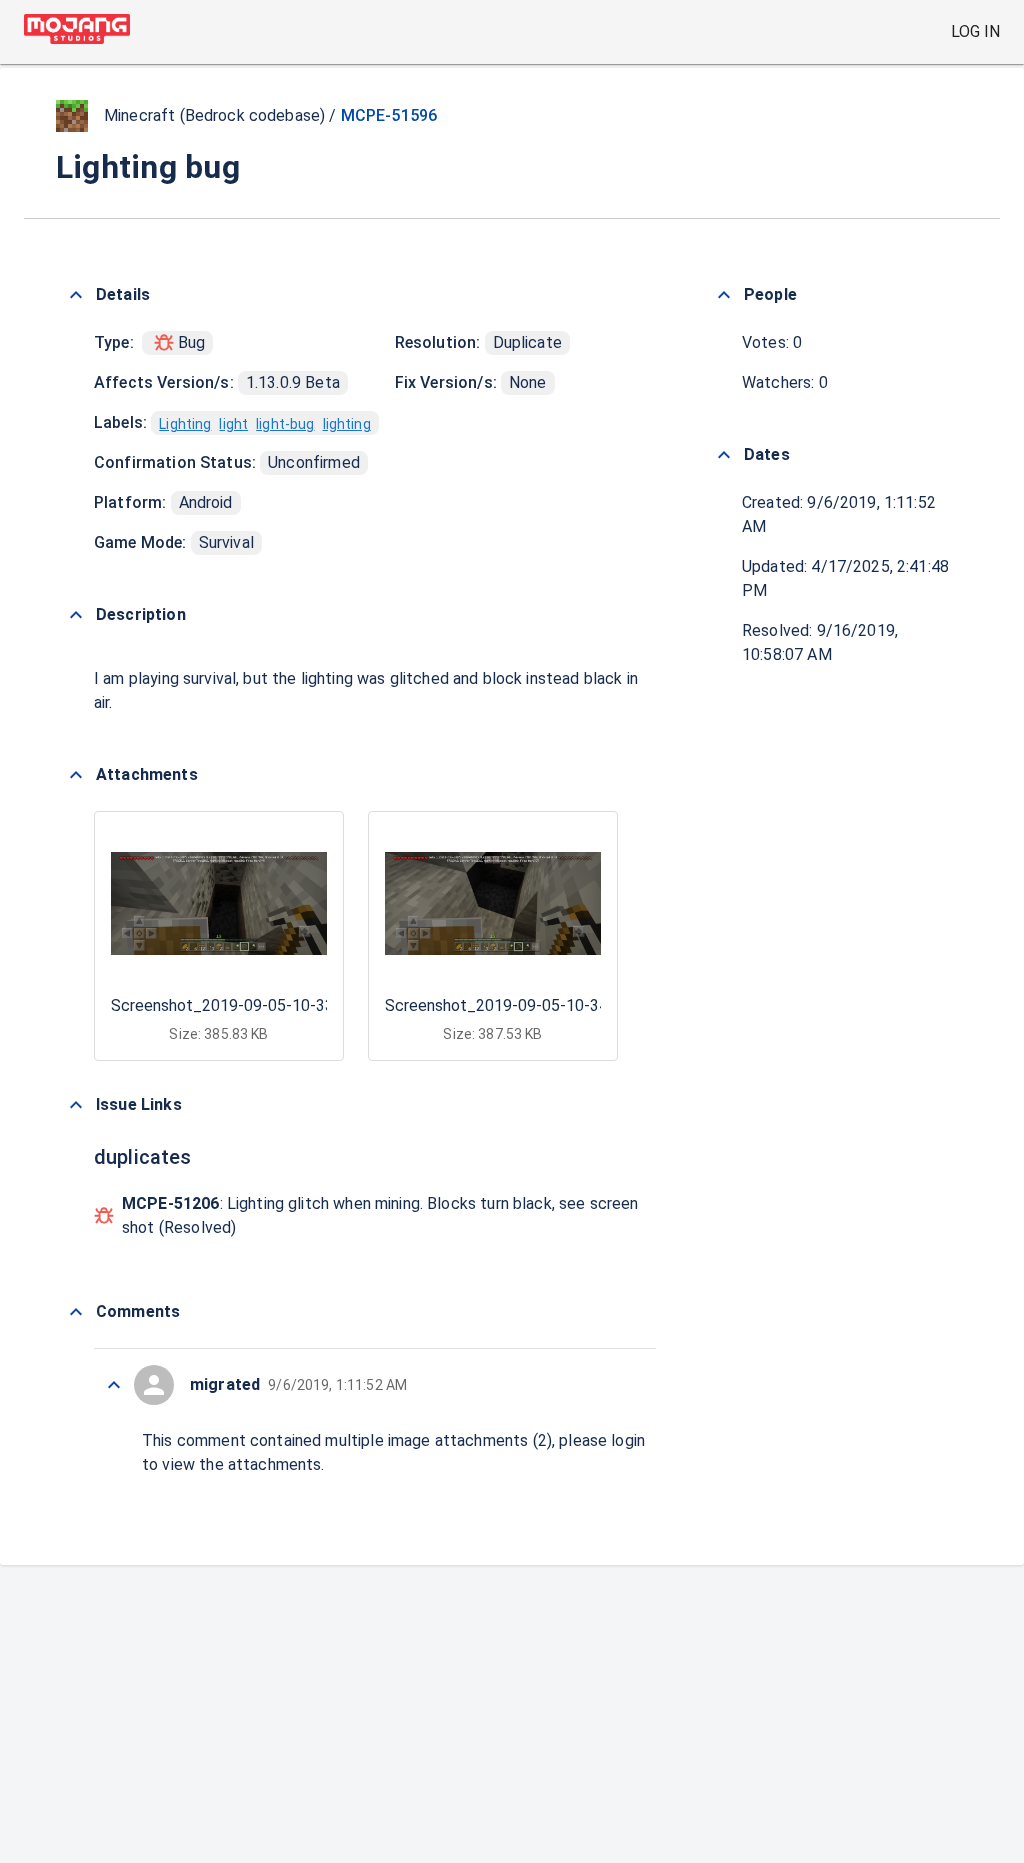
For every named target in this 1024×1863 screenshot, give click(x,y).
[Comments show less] (76, 1312)
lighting (347, 424)
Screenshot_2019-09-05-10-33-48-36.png (261, 1005)
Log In (975, 31)
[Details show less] (76, 295)
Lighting (185, 424)
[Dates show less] (724, 455)
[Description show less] (76, 615)
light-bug (285, 424)
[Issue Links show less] (76, 1105)
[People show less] (724, 295)
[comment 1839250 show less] (114, 1385)
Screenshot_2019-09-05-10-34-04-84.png (535, 1005)
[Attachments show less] (76, 775)
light (233, 424)
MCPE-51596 (389, 115)
